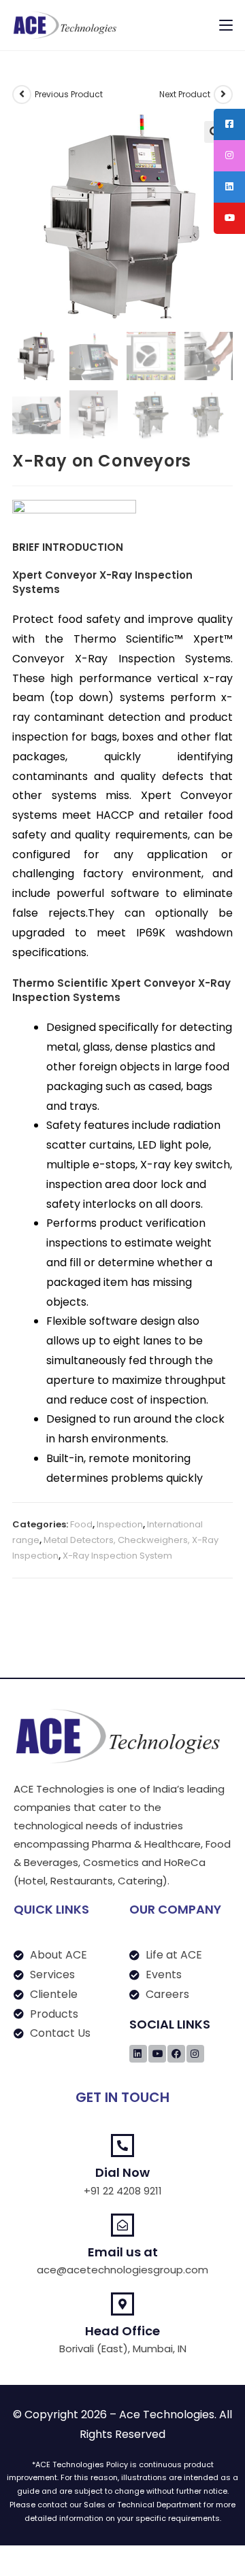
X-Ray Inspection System (117, 1556)
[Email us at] (122, 2225)
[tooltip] (229, 124)
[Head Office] (122, 2304)
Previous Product (69, 94)
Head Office (122, 2331)
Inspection (120, 1524)
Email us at (123, 2252)
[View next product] (223, 95)
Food (81, 1524)
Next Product (185, 94)
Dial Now (122, 2172)
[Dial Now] (122, 2146)
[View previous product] (22, 95)
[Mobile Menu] (226, 25)
